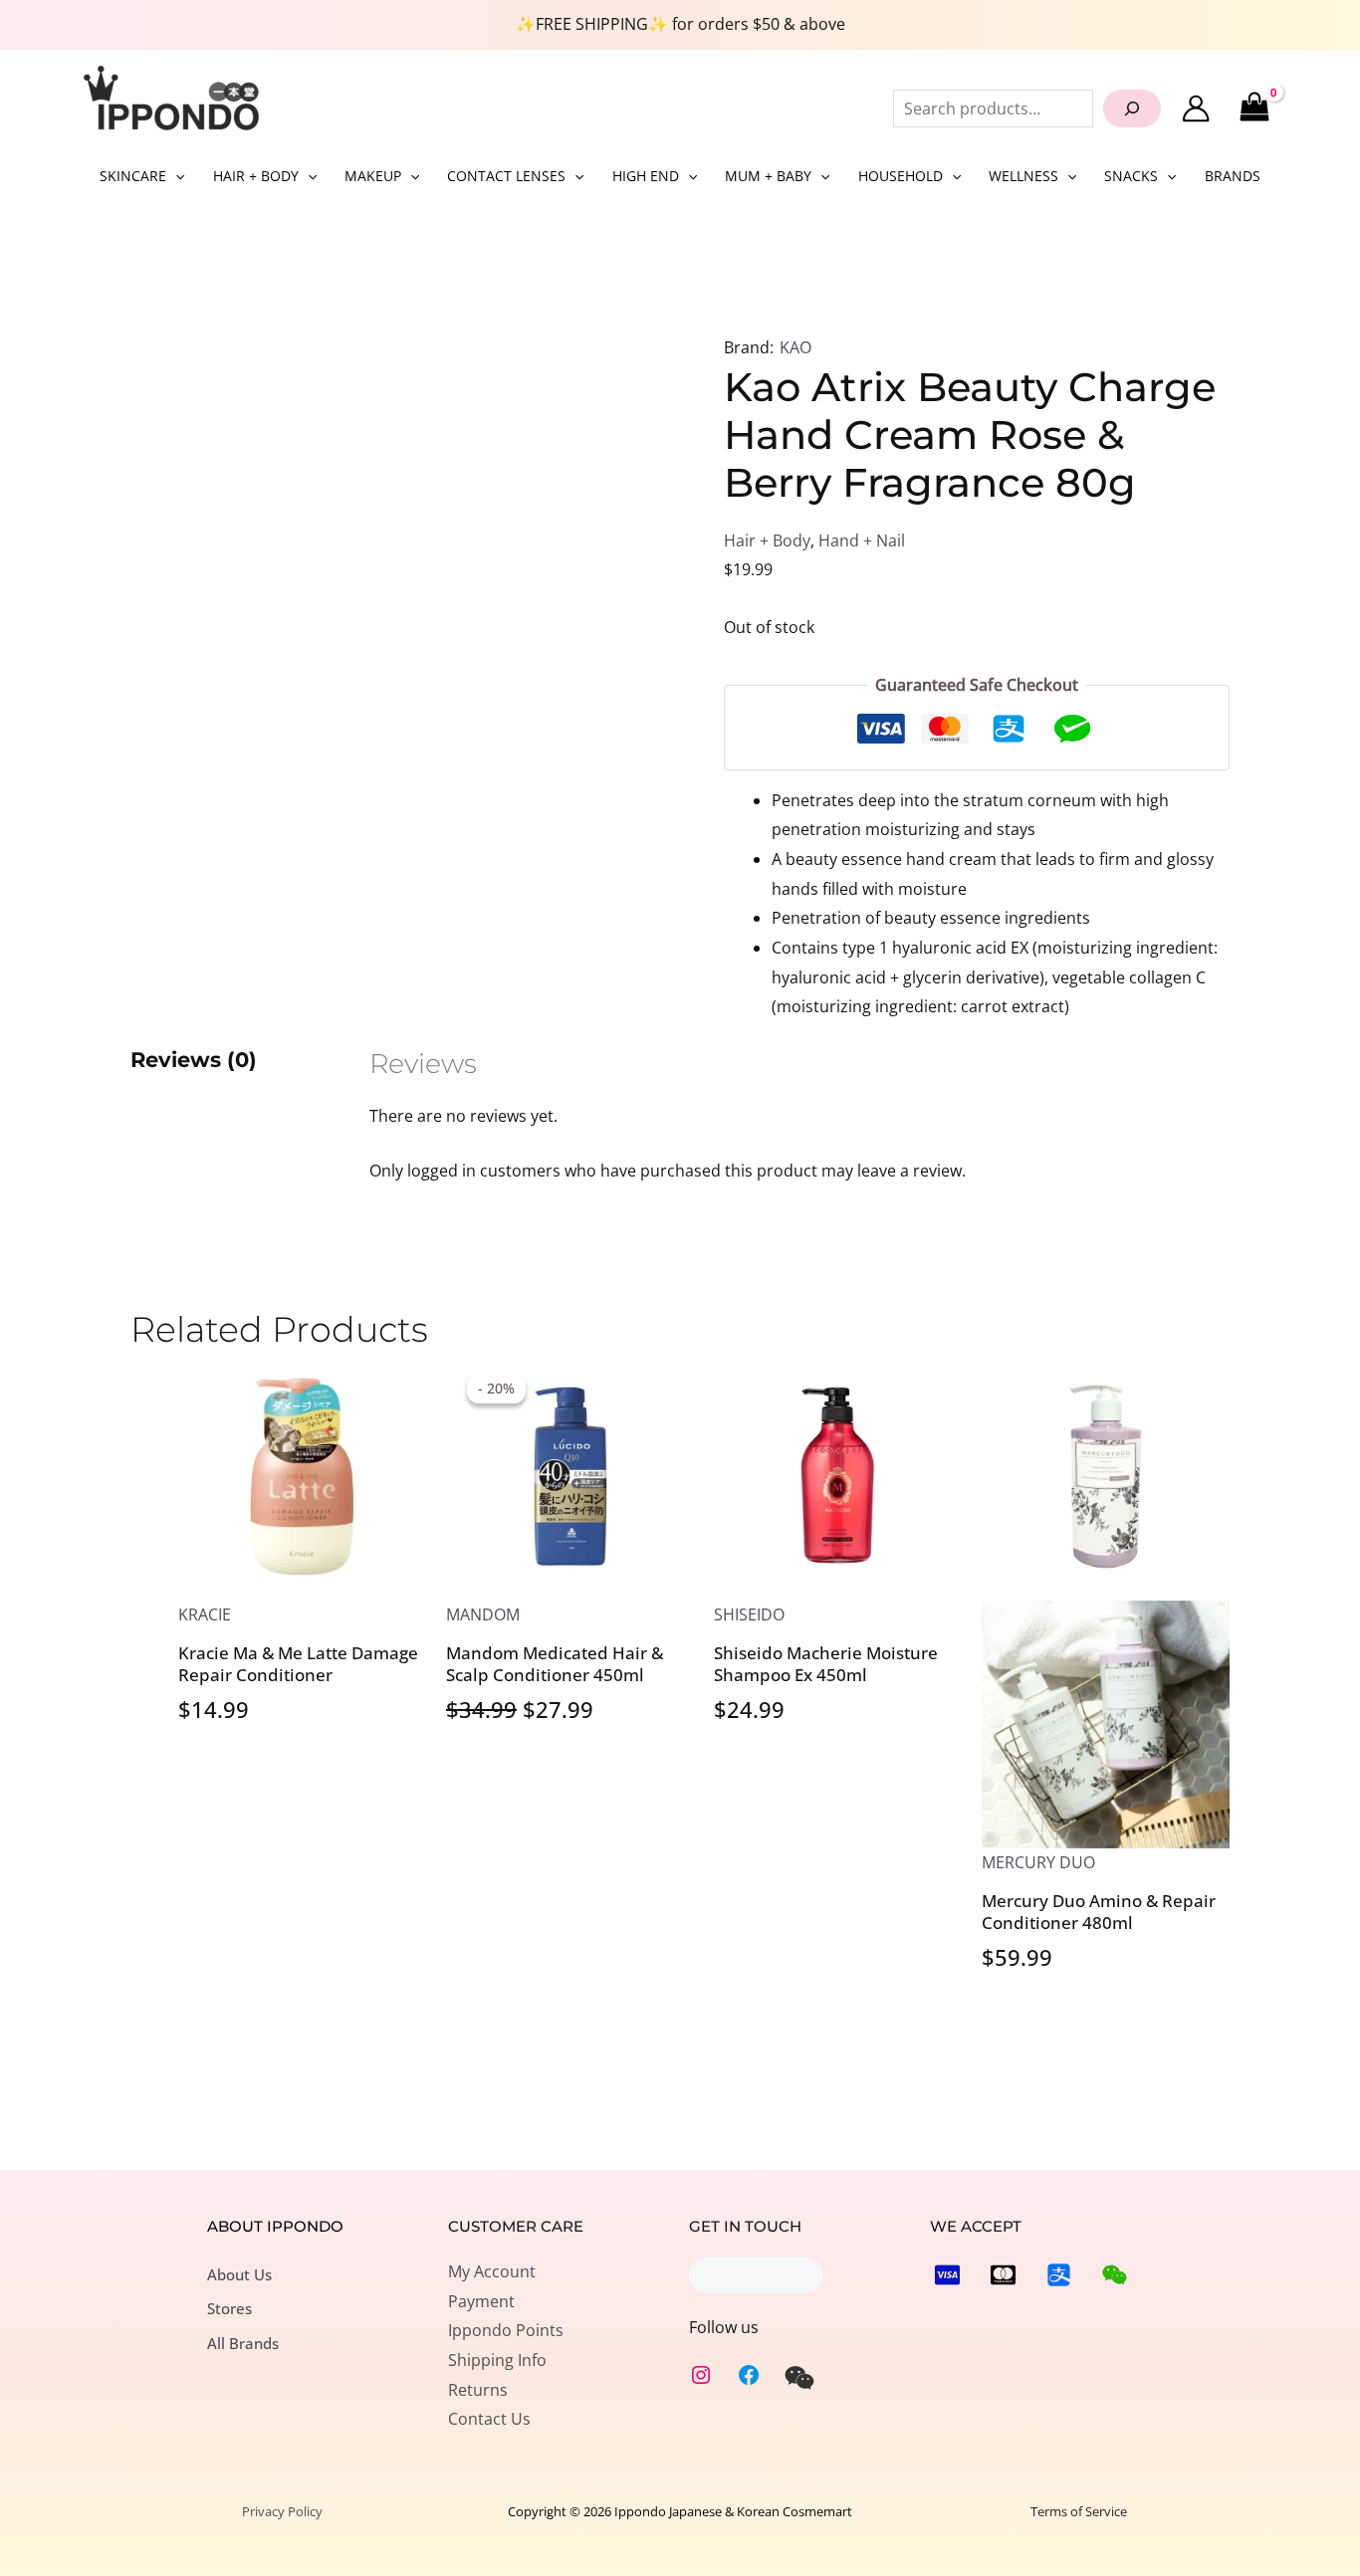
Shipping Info (497, 2360)
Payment (481, 2301)
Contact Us (489, 2419)
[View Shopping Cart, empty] (1254, 108)
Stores (229, 2308)
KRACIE (205, 1614)
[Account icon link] (1196, 108)
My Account (492, 2271)
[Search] (1132, 108)
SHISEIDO (749, 1614)
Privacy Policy (282, 2511)
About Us (239, 2274)
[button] (175, 176)
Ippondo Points (506, 2330)
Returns (478, 2390)
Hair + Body (767, 540)
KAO (795, 347)
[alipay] (1059, 2275)
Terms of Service (1079, 2511)
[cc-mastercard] (1003, 2275)
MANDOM (483, 1614)
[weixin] (799, 2378)
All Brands (243, 2343)
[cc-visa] (947, 2275)
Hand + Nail (862, 540)
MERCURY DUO (1038, 1862)
